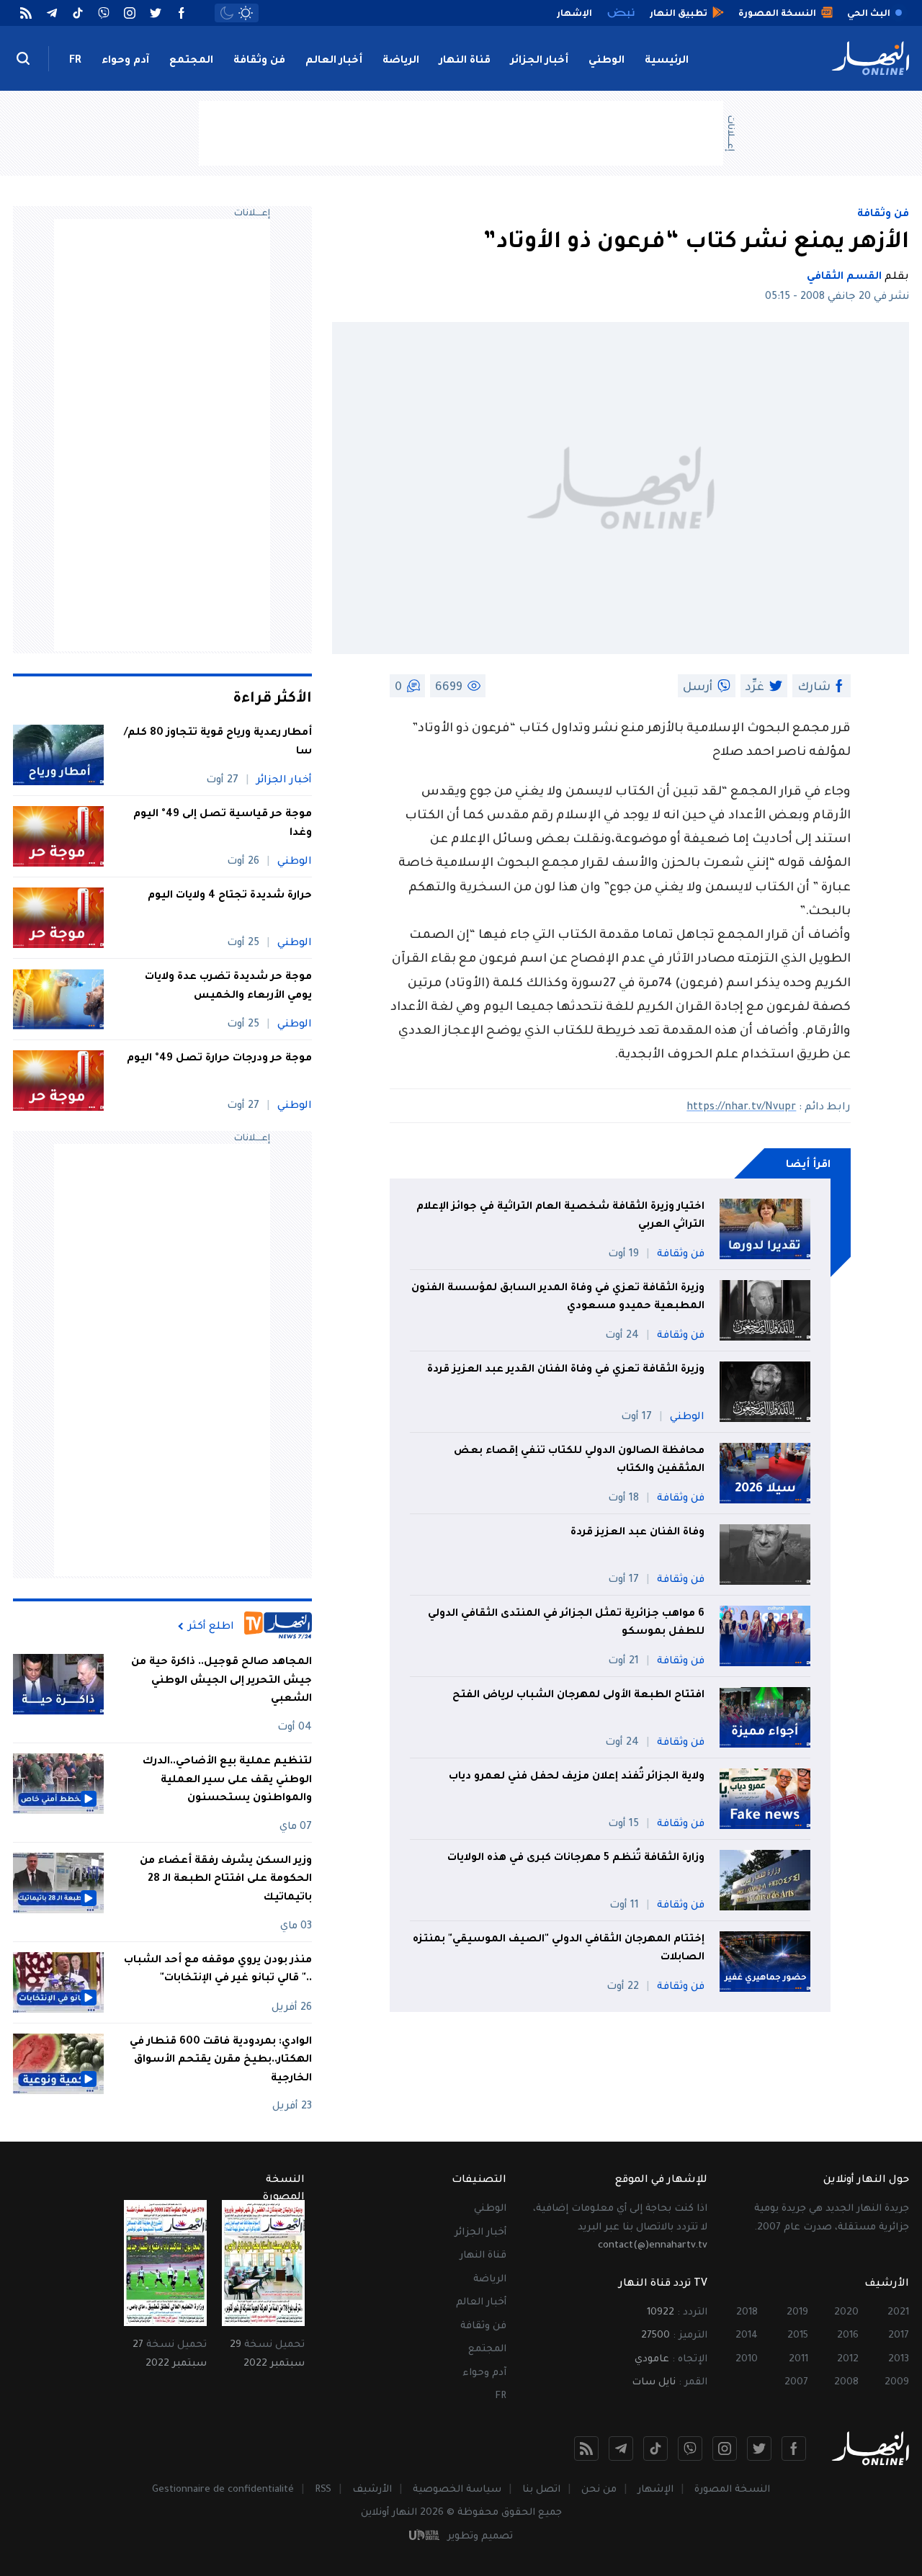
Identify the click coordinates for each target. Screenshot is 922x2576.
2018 (747, 2313)
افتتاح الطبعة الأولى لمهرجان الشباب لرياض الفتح (578, 1696)
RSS (323, 2490)
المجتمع (191, 61)
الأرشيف (372, 2490)
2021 (898, 2313)
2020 (846, 2313)
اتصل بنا (541, 2490)
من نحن (599, 2490)
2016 (848, 2336)
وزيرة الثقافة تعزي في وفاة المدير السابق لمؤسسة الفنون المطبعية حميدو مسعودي (558, 1298)
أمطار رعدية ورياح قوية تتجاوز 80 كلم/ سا (218, 743)
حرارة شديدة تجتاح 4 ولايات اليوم (230, 896)
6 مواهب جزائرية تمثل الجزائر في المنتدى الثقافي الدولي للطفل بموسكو (566, 1624)
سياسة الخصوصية (457, 2490)
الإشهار (655, 2490)
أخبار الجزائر (540, 61)
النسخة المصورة (732, 2490)
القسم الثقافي (844, 277)
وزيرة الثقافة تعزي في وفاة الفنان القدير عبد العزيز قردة (566, 1370)
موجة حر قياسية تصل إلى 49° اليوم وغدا (223, 824)
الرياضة (401, 61)
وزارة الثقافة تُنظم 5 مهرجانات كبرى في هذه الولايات (576, 1859)
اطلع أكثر (211, 1627)
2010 (747, 2360)
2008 (846, 2383)
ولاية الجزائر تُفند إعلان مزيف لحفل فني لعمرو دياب (577, 1777)
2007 (796, 2383)
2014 (747, 2336)
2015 (798, 2336)
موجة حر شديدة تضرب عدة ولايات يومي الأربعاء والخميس (228, 987)
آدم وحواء (125, 61)
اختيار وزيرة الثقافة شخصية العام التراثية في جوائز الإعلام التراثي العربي (560, 1217)
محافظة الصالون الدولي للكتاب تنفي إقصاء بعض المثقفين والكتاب (579, 1461)
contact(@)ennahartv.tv (653, 2246)
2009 (897, 2383)
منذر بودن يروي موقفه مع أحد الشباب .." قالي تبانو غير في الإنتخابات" (218, 1970)
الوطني (607, 61)
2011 (798, 2360)
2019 (797, 2313)
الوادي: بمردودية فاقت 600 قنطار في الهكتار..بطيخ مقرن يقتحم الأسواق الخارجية (221, 2061)
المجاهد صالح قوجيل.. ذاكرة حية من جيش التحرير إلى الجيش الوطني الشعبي (221, 1681)
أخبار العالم (334, 61)
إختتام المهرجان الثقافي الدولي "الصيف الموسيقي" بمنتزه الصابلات (559, 1949)
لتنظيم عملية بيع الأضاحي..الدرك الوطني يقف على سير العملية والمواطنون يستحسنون (227, 1780)
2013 (899, 2360)
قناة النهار (465, 61)
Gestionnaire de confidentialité (223, 2490)
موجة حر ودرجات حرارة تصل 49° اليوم (219, 1059)
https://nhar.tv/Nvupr (741, 1108)
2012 (848, 2360)
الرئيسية (667, 61)
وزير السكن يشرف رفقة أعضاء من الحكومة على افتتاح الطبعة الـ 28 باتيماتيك (226, 1880)
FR (75, 61)
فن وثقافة (259, 61)
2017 (899, 2336)
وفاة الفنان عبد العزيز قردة (637, 1533)
